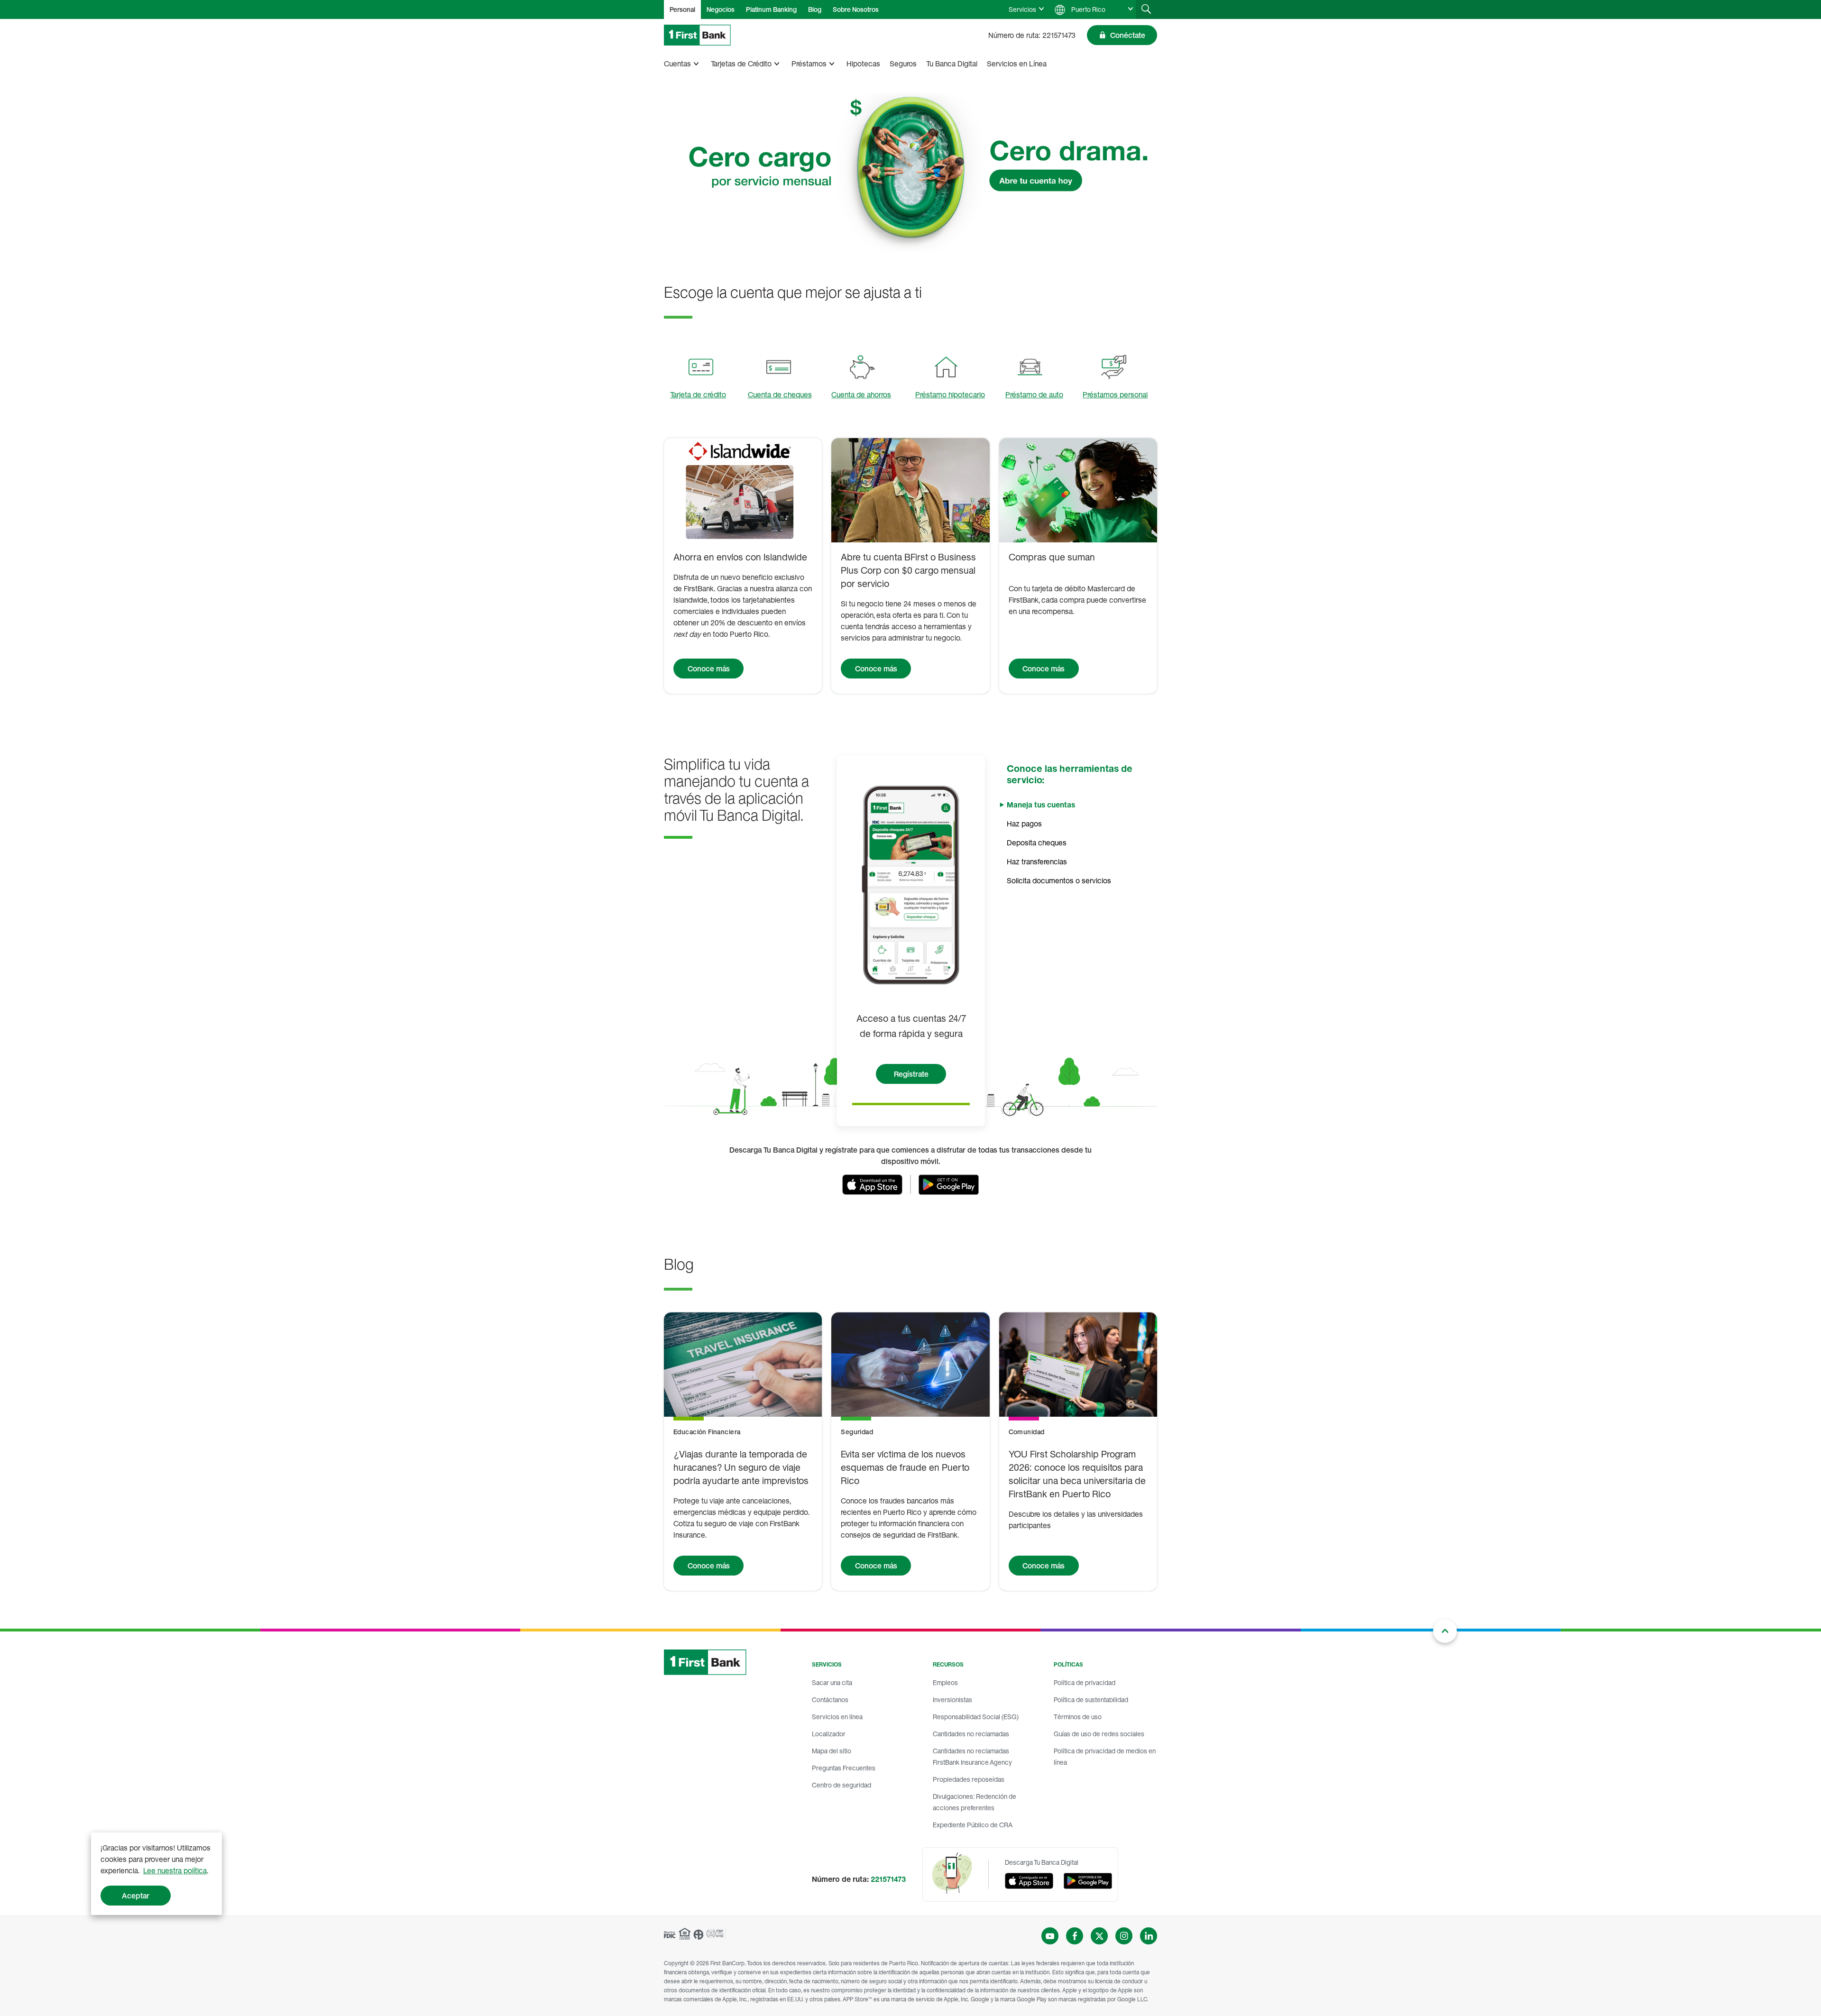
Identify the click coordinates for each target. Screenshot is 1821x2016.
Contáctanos (830, 1700)
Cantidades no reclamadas (971, 1734)
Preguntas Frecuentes (844, 1768)
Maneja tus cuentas (1041, 805)
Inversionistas (952, 1700)
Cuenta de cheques (780, 394)
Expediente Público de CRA (973, 1825)
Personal (682, 9)
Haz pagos (1024, 824)
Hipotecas (863, 64)
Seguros (903, 64)
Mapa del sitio (832, 1751)
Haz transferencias (1037, 861)
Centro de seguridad (842, 1785)
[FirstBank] (697, 35)
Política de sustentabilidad (1091, 1700)
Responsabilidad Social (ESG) (976, 1717)
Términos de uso (1078, 1717)
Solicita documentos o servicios (1059, 880)
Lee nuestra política (175, 1870)
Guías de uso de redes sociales (1099, 1734)
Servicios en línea (837, 1717)
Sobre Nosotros (856, 9)
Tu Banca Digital (952, 64)
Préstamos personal (1115, 394)
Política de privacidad (1085, 1682)
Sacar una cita (832, 1682)
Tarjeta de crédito (698, 394)
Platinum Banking (771, 9)
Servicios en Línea (1017, 64)
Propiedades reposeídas (969, 1779)
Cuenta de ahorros (861, 394)
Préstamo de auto (1034, 394)
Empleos (945, 1682)
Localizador (829, 1734)
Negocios (721, 9)
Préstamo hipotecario (950, 394)
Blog (815, 9)
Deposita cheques (1037, 843)
